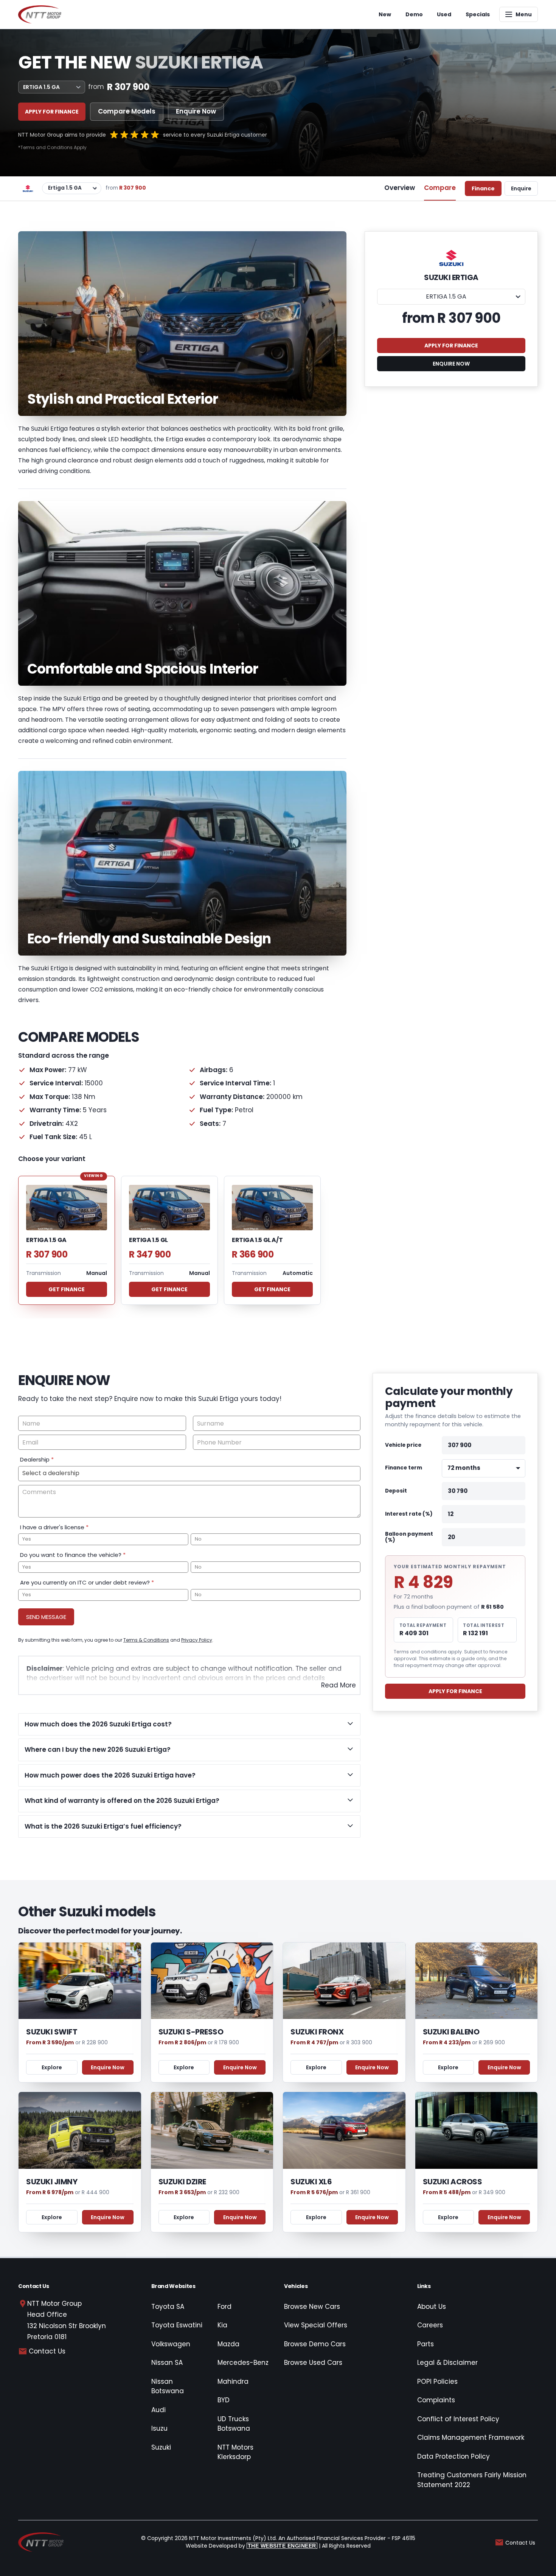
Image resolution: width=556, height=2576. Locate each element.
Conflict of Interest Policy (458, 2419)
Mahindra (233, 2381)
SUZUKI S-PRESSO (191, 2032)
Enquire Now (196, 111)
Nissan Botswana (168, 2386)
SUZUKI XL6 (311, 2182)
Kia (222, 2325)
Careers (430, 2325)
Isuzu (159, 2428)
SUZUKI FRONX (317, 2032)
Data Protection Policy (453, 2456)
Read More (339, 1685)
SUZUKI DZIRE (182, 2182)
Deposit (396, 1491)
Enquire (521, 188)
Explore (52, 2067)
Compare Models (127, 111)
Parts (426, 2344)
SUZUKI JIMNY (52, 2182)
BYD (224, 2400)
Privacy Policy (197, 1640)
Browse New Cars (312, 2307)
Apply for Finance (52, 112)
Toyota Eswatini (177, 2325)
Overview (400, 188)
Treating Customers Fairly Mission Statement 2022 (472, 2480)
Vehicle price (403, 1445)
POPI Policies (437, 2381)
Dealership (37, 1459)
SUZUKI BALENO (451, 2032)
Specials (478, 14)
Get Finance (67, 1289)
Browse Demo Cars (315, 2344)
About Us (432, 2307)
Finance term (404, 1468)
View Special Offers (316, 2325)
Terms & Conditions (146, 1640)
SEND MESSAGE (46, 1617)
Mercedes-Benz (243, 2363)
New (385, 14)
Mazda (228, 2344)
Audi (158, 2410)
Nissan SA (167, 2363)
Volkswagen (171, 2344)
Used (444, 14)
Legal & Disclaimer (447, 2363)
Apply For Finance (455, 1691)
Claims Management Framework (471, 2437)
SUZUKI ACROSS (453, 2182)
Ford (224, 2307)
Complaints (436, 2400)
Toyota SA (168, 2307)
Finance (483, 188)
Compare (440, 188)
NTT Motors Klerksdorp (235, 2452)
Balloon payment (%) (409, 1537)
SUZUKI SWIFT (52, 2032)
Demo (414, 14)
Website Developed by (251, 2546)
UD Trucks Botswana (234, 2424)
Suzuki (161, 2447)
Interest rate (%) (409, 1514)
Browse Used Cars (313, 2363)
